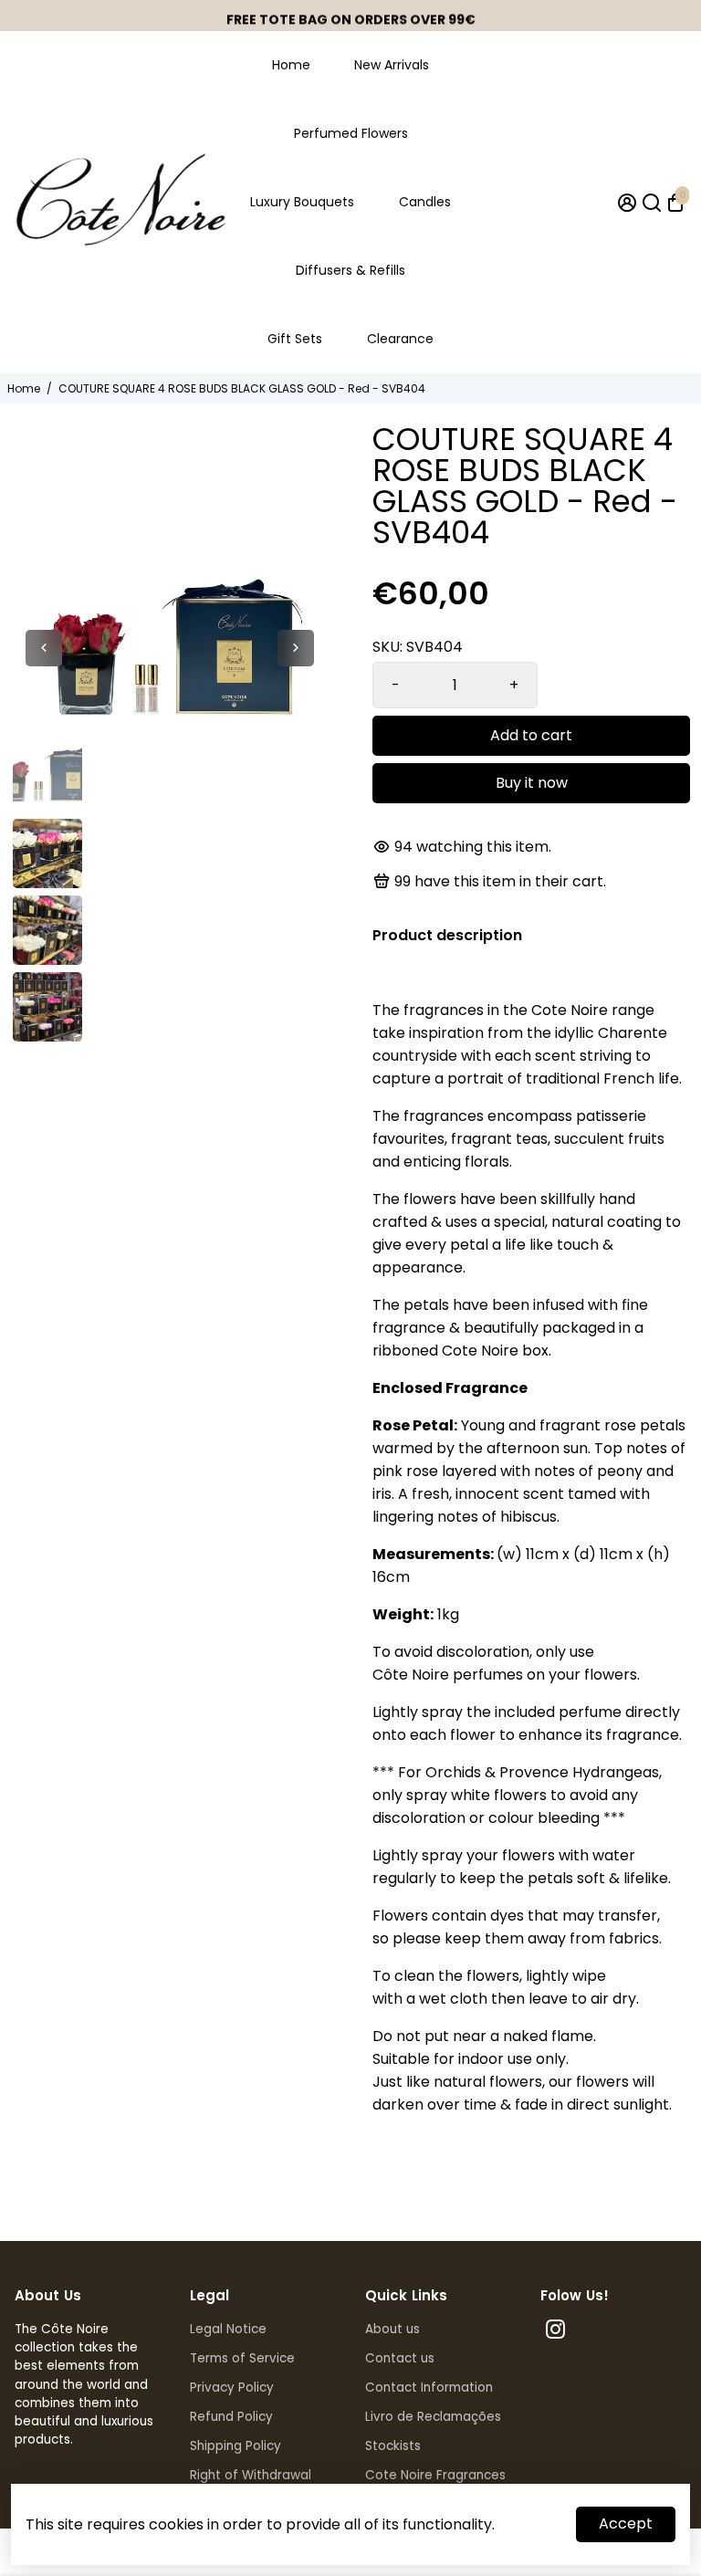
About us (392, 2329)
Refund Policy (231, 2417)
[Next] (296, 648)
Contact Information (429, 2388)
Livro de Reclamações (433, 2417)
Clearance (400, 339)
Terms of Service (242, 2358)
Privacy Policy (232, 2388)
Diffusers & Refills (350, 270)
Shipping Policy (235, 2446)
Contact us (400, 2358)
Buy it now (532, 783)
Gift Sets (295, 339)
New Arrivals (392, 65)
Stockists (393, 2446)
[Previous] (44, 648)
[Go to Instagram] (555, 2332)
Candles (425, 202)
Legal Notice (228, 2329)
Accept (626, 2524)
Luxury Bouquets (302, 202)
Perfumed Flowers (351, 133)
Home (291, 65)
